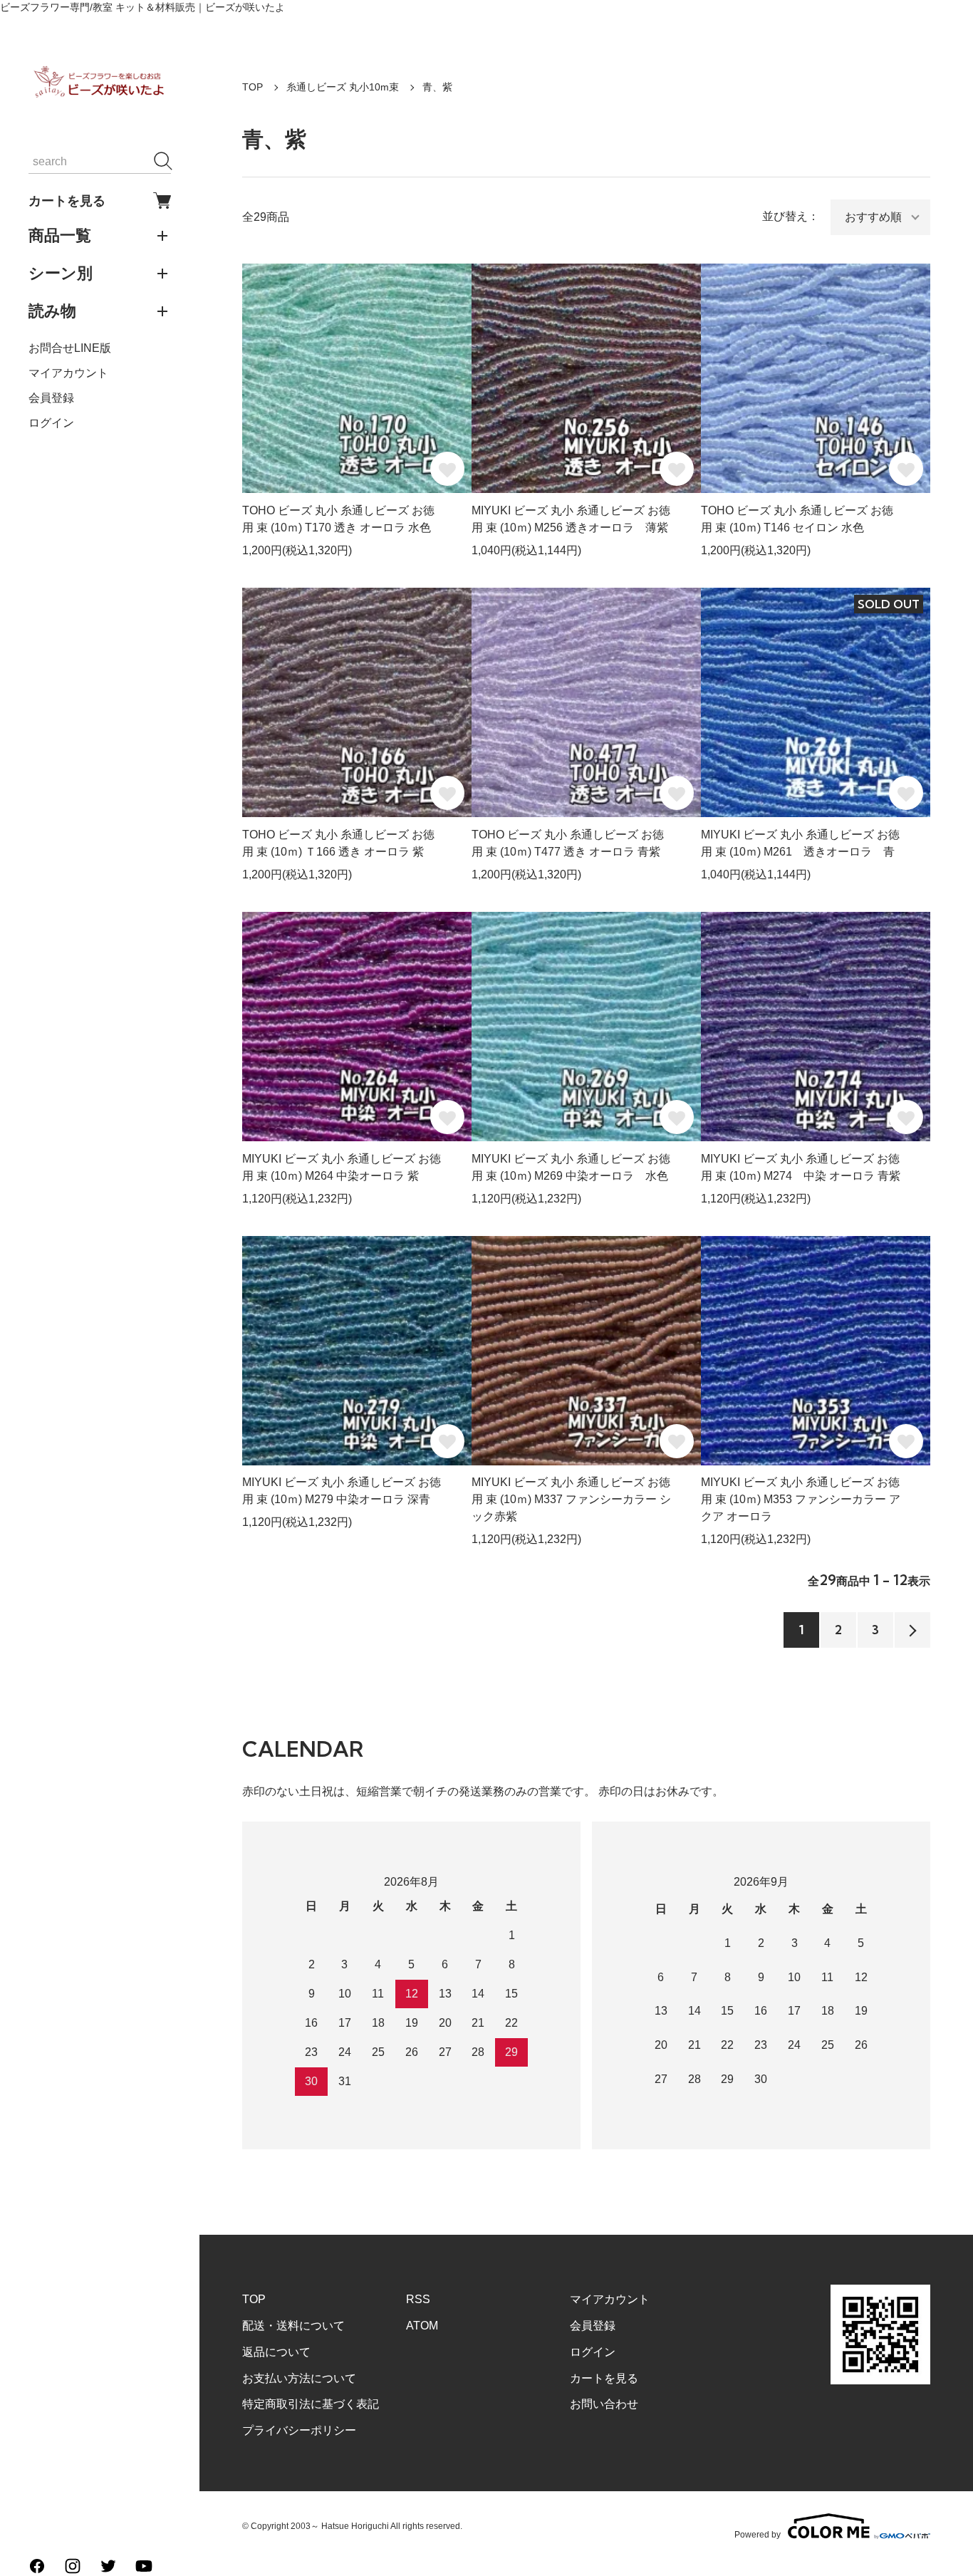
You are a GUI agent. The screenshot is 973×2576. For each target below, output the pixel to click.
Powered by (758, 2534)
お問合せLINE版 (70, 348)
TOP (253, 87)
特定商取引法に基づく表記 (311, 2404)
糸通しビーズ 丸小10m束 (343, 87)
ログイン (51, 423)
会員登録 (51, 398)
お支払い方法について (299, 2378)
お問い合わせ (604, 2404)
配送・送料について (293, 2326)
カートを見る (67, 201)
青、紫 (437, 87)
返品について (276, 2352)
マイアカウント (68, 373)
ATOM (422, 2326)
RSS (418, 2299)
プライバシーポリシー (299, 2430)
